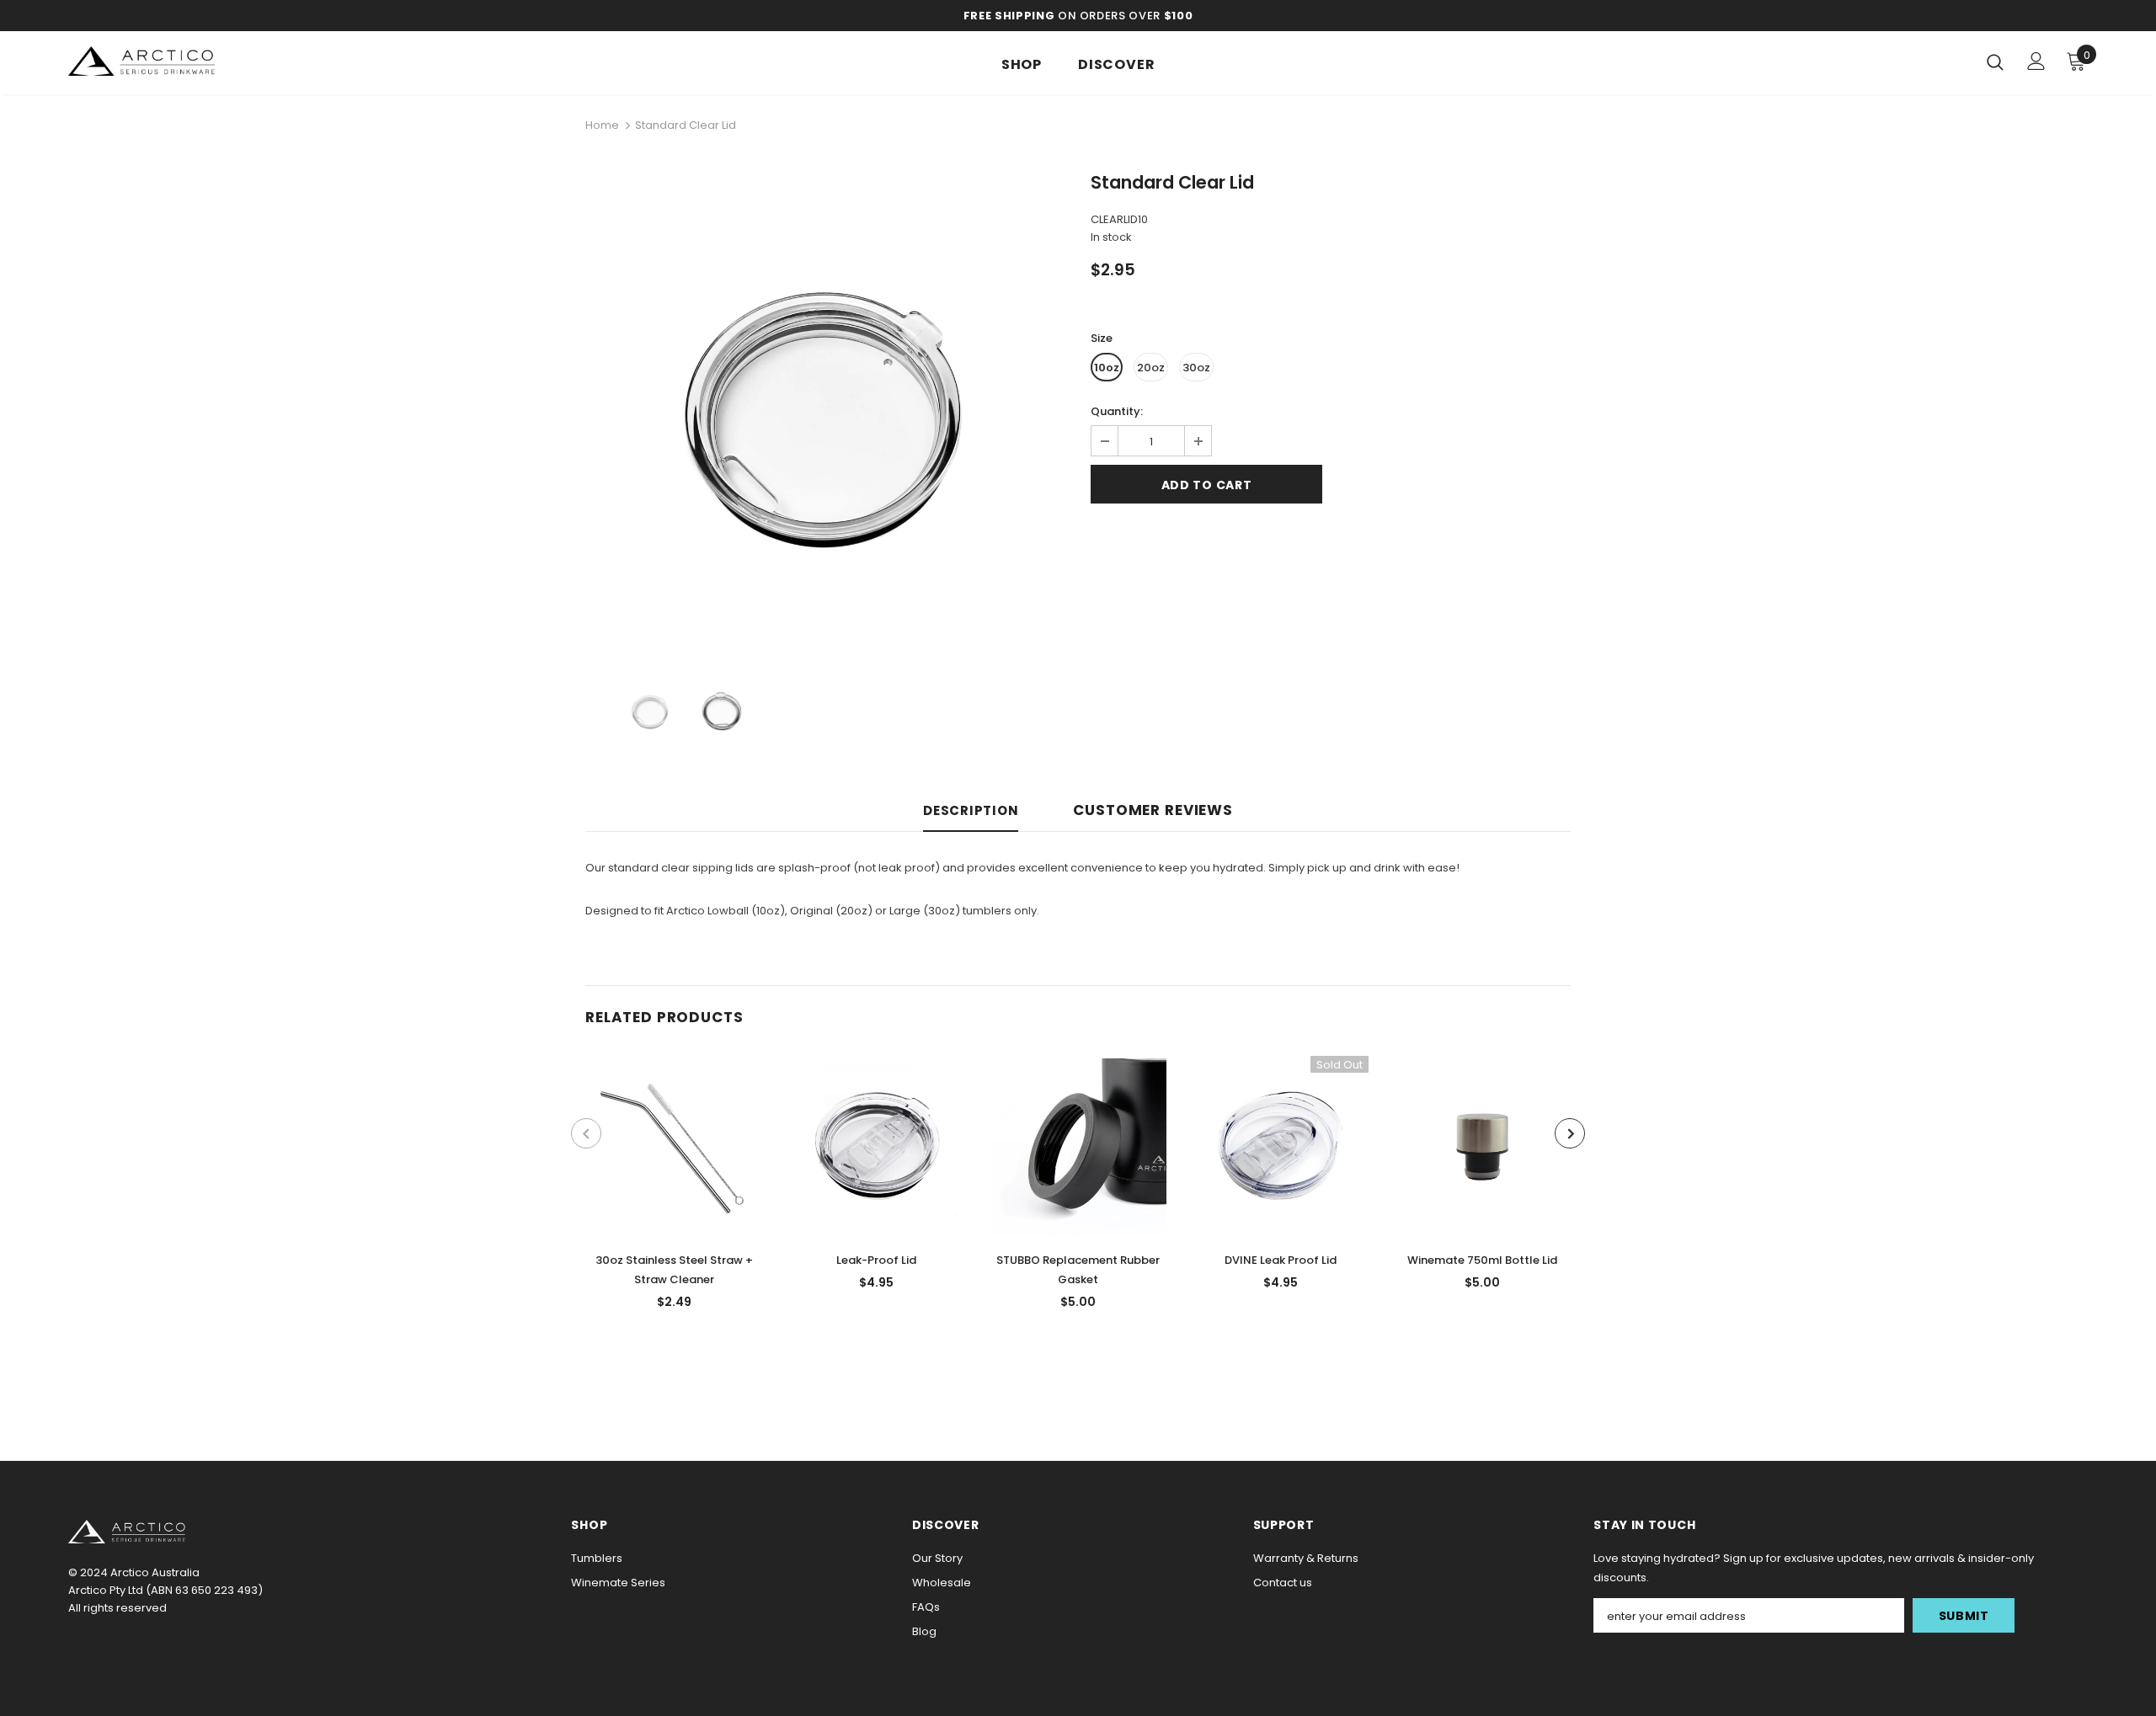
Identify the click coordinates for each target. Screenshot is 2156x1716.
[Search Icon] (1995, 61)
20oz (1151, 368)
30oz (1196, 368)
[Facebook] (72, 1640)
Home (602, 125)
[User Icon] (2036, 61)
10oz (1107, 368)
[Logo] (167, 61)
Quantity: (1117, 411)
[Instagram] (103, 1640)
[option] (825, 415)
